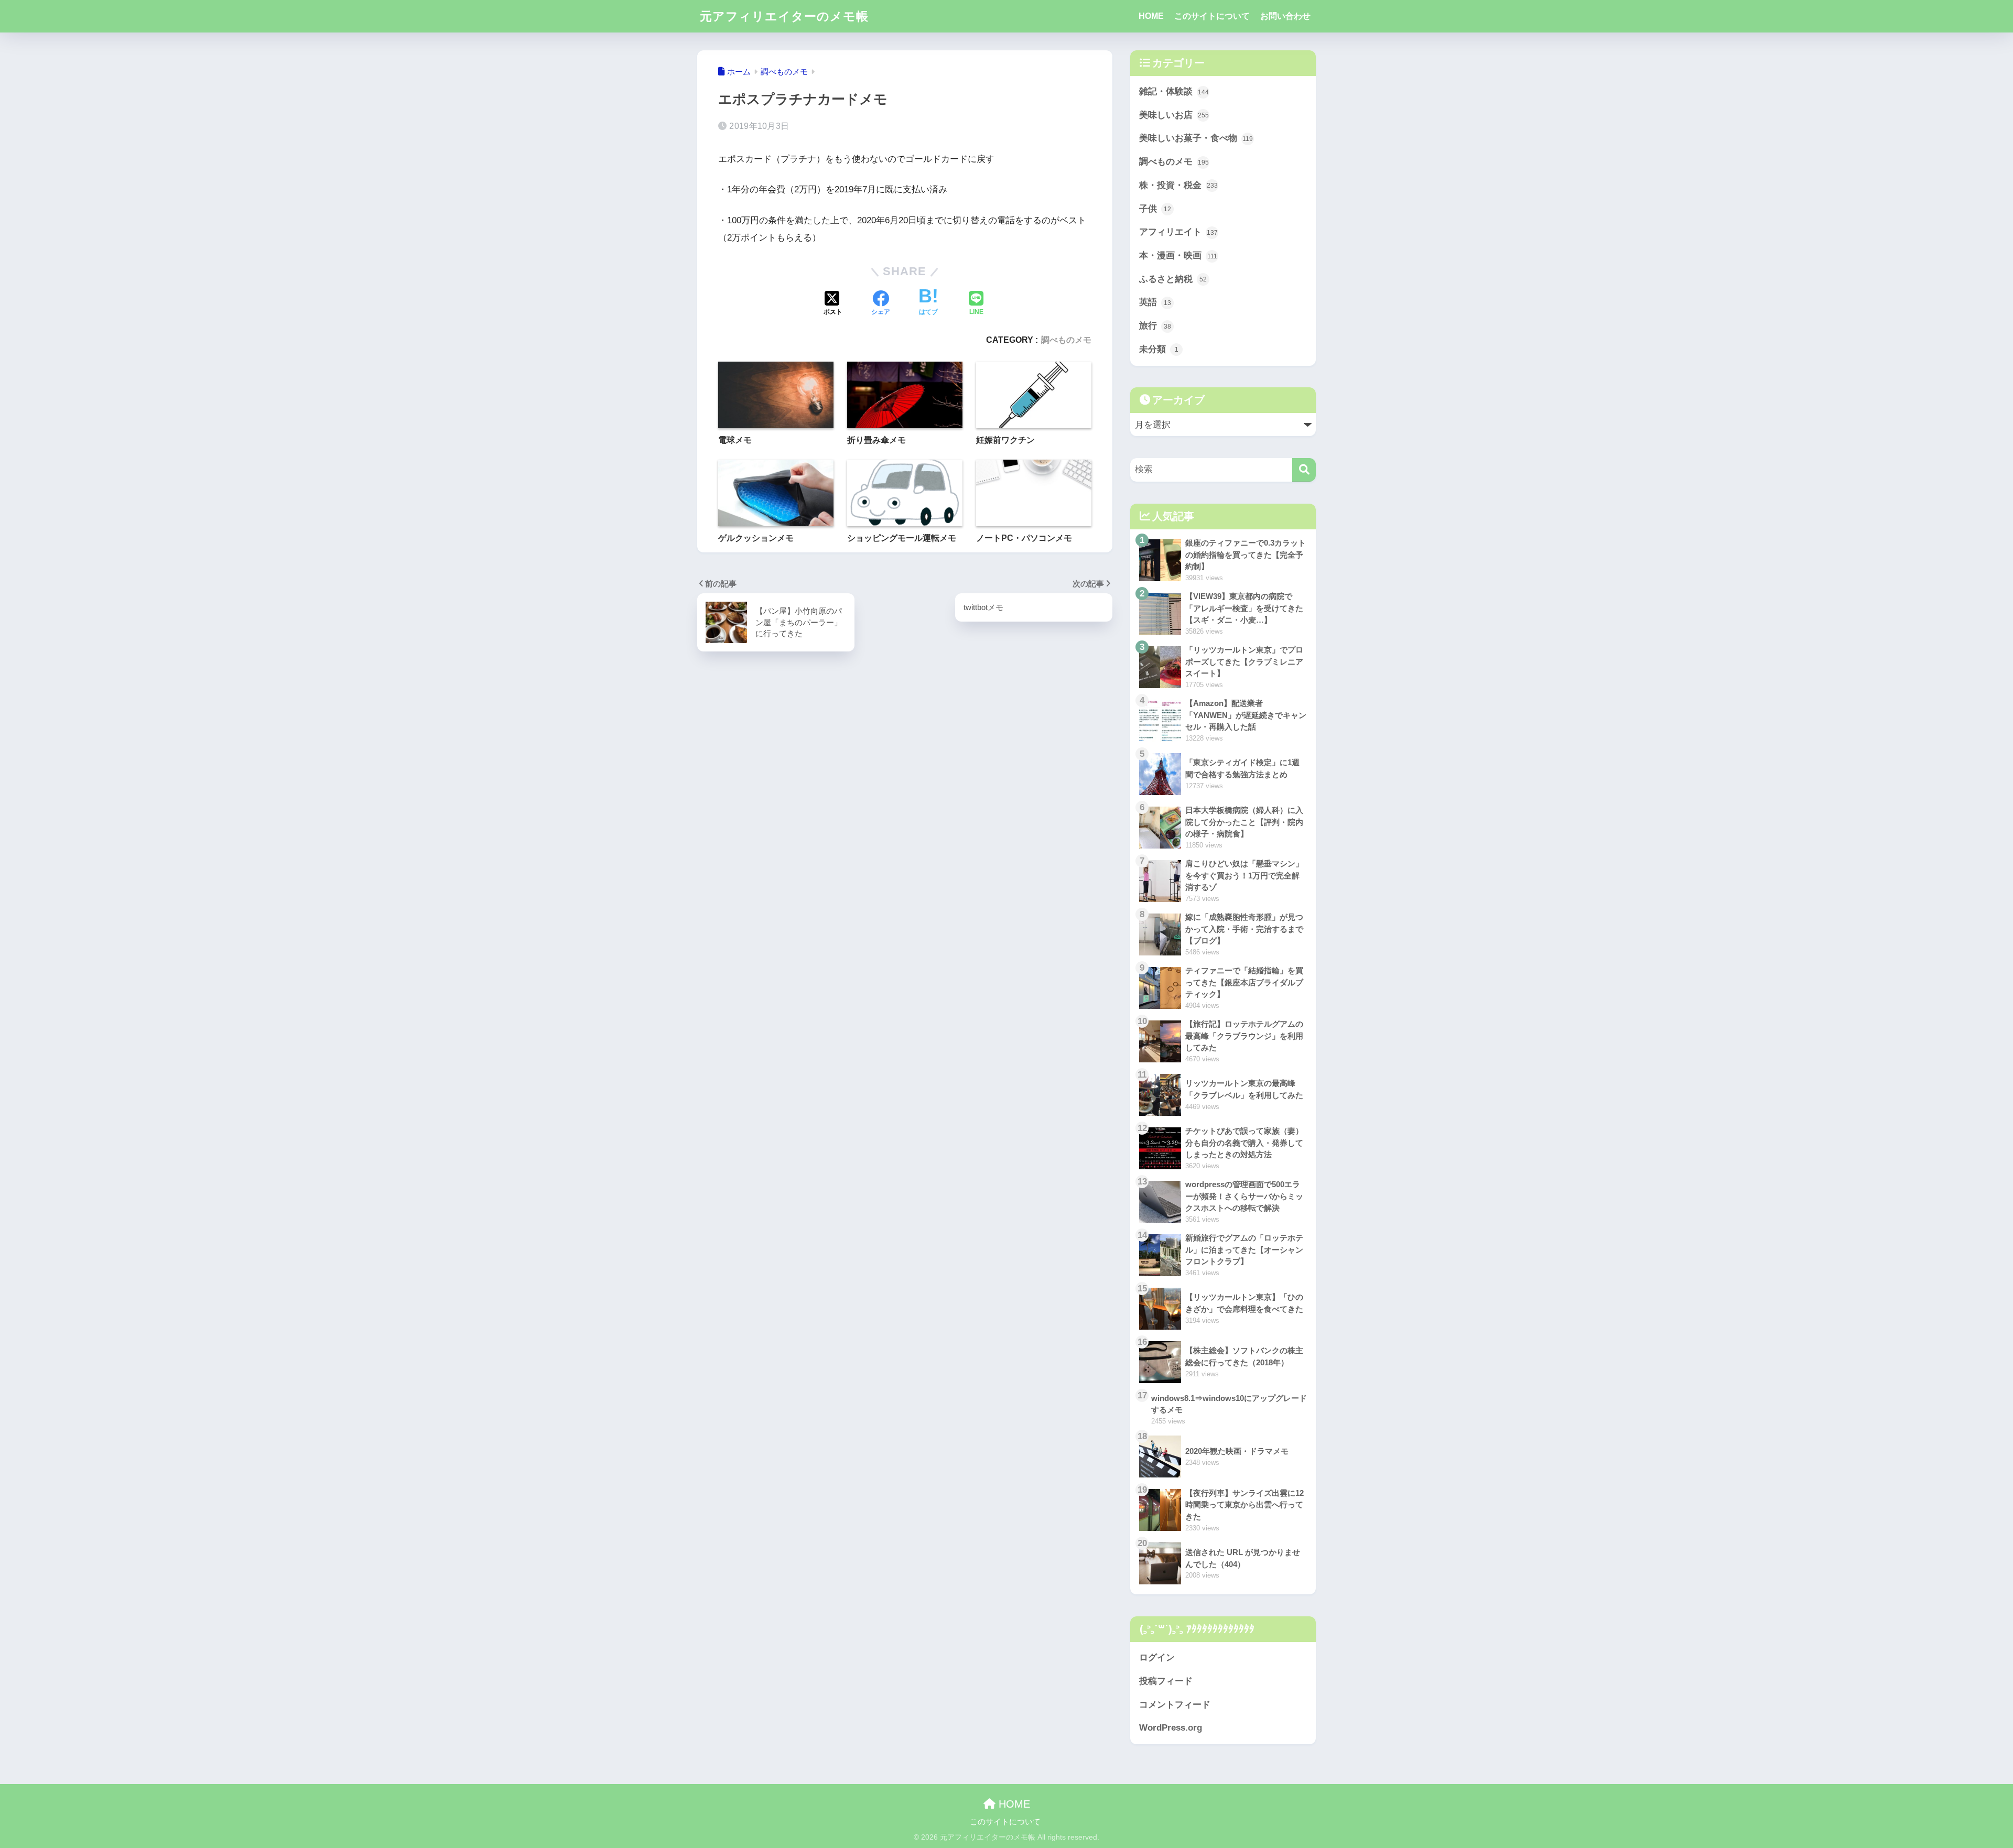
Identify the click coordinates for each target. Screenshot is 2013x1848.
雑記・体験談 (1174, 91)
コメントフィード (1175, 1705)
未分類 (1159, 349)
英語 (1155, 302)
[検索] (1304, 470)
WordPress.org (1171, 1728)
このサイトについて (1212, 16)
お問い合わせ (1285, 16)
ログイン (1157, 1657)
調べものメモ (1066, 340)
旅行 (1155, 326)
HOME (1151, 16)
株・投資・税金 (1178, 185)
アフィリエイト (1178, 232)
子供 (1155, 209)
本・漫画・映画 (1178, 256)
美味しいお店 (1174, 115)
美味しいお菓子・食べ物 (1196, 138)
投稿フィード (1166, 1681)
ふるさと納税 (1173, 279)
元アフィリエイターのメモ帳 (784, 16)
